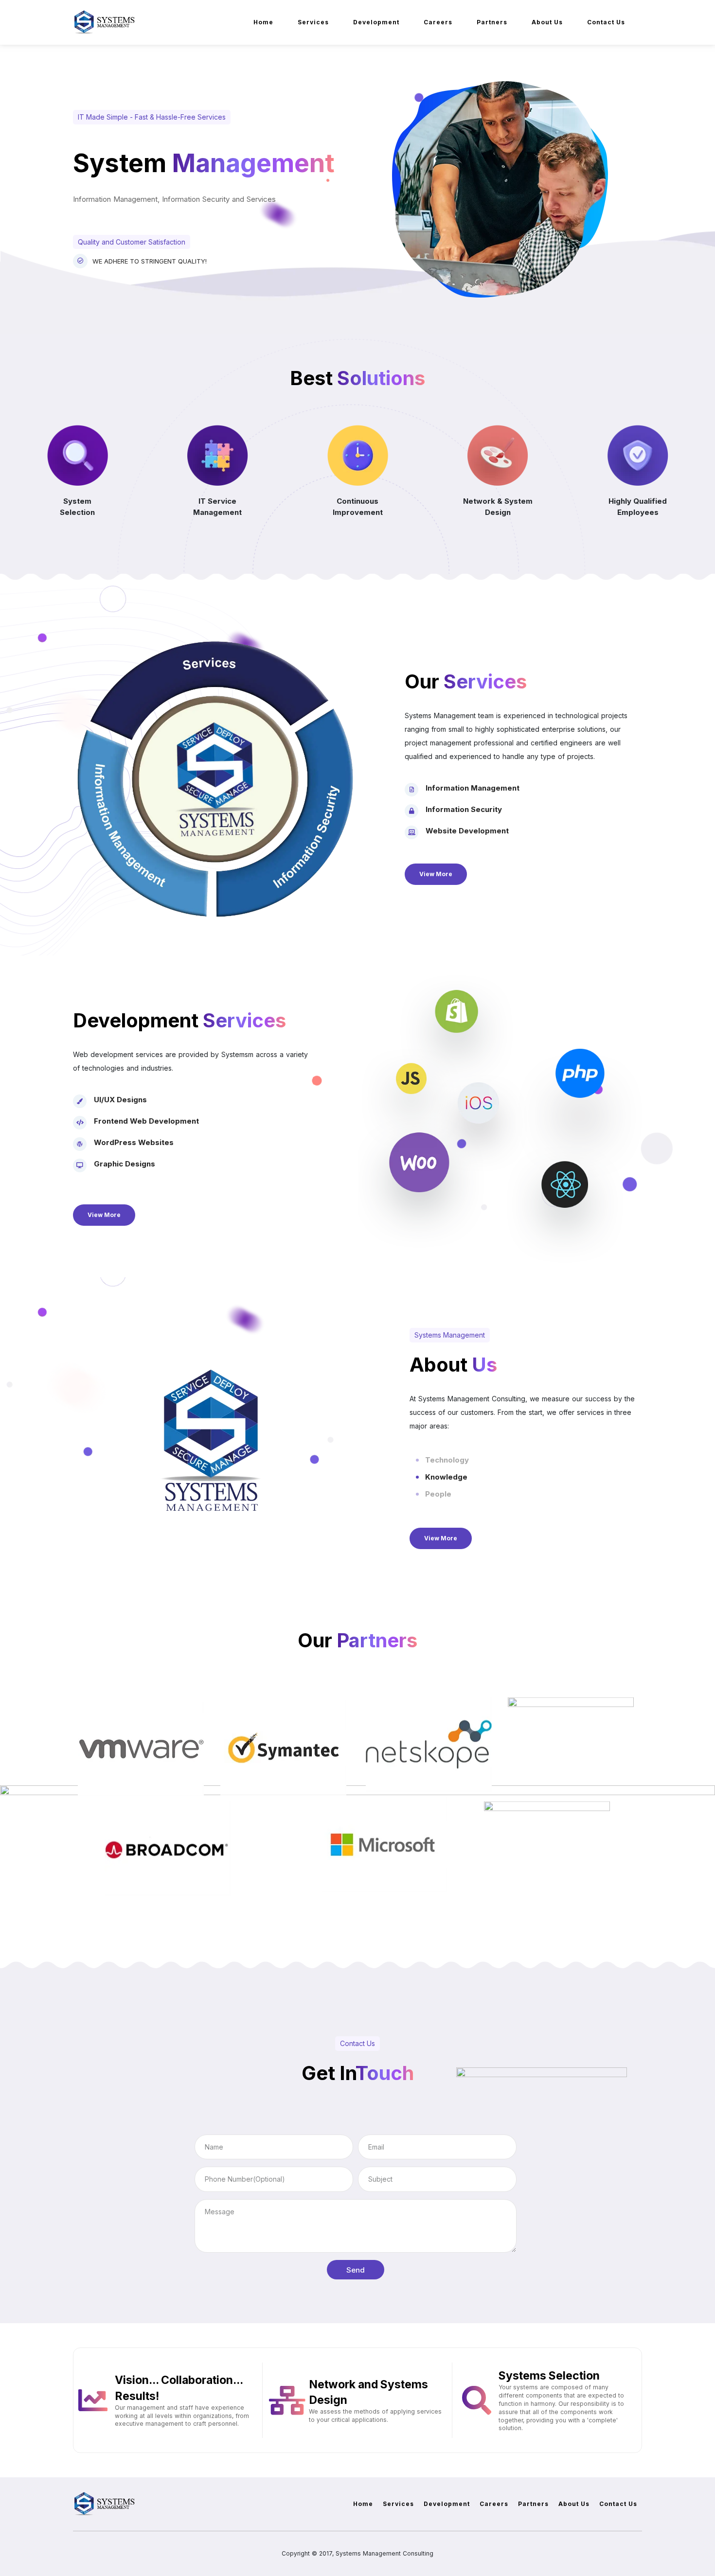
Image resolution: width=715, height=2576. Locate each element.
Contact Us (606, 22)
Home (263, 22)
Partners (492, 22)
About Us (547, 22)
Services (313, 22)
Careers (438, 22)
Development (376, 22)
